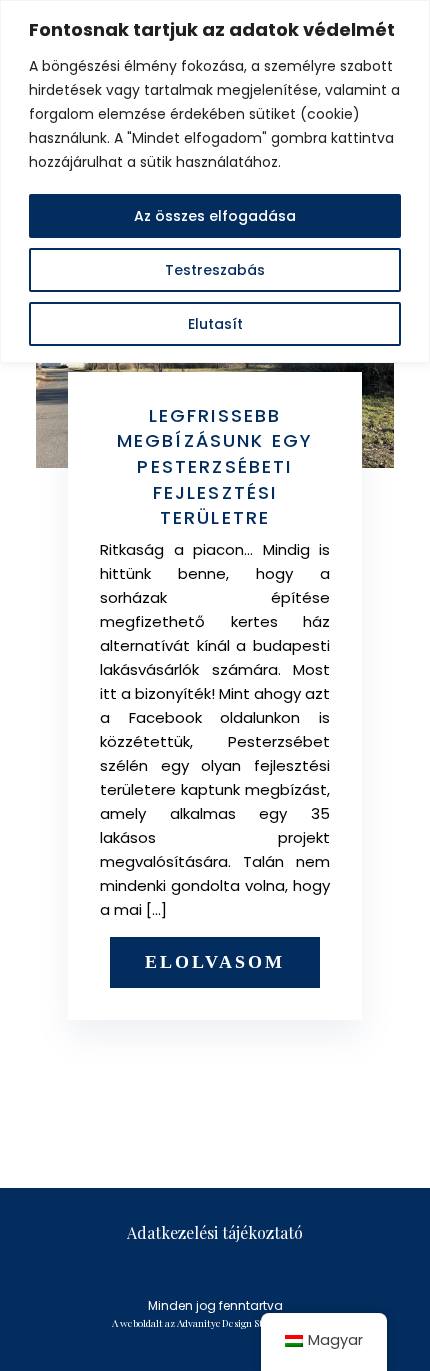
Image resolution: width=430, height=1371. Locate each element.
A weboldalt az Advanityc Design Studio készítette (220, 1323)
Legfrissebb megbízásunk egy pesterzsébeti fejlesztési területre (215, 466)
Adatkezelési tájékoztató (215, 1232)
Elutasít (215, 324)
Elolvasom (215, 962)
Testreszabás (215, 270)
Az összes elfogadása (215, 216)
